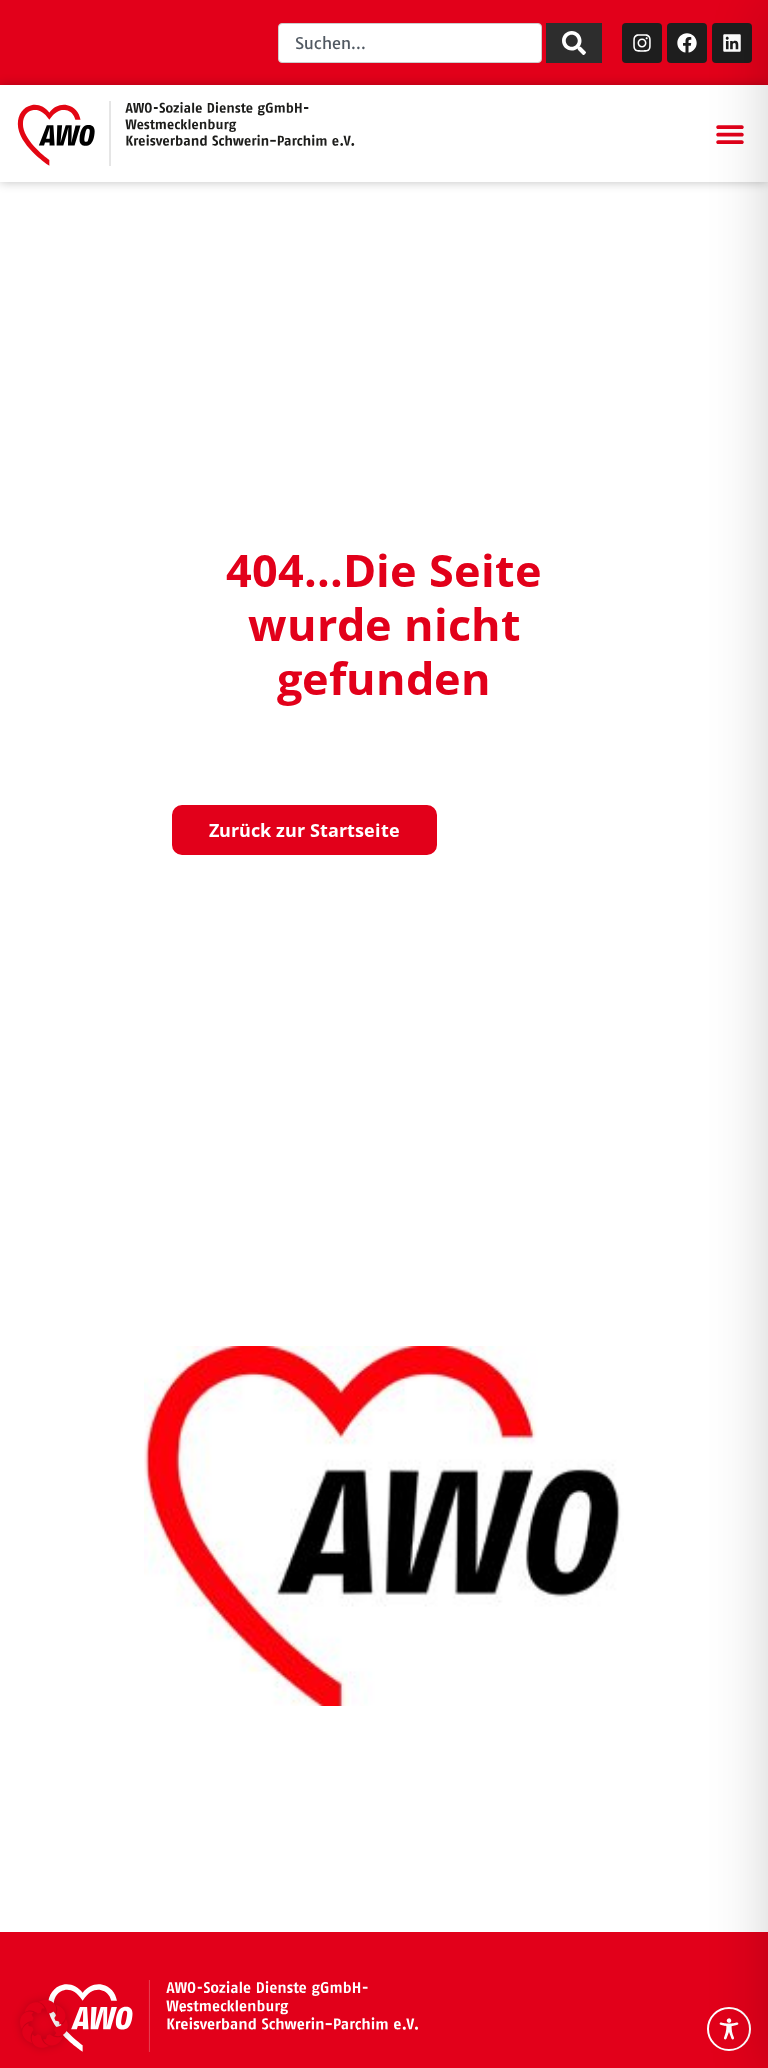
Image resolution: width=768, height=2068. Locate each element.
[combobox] (410, 43)
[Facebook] (687, 43)
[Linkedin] (732, 43)
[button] (729, 133)
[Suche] (574, 43)
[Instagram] (642, 43)
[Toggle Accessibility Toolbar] (729, 2029)
